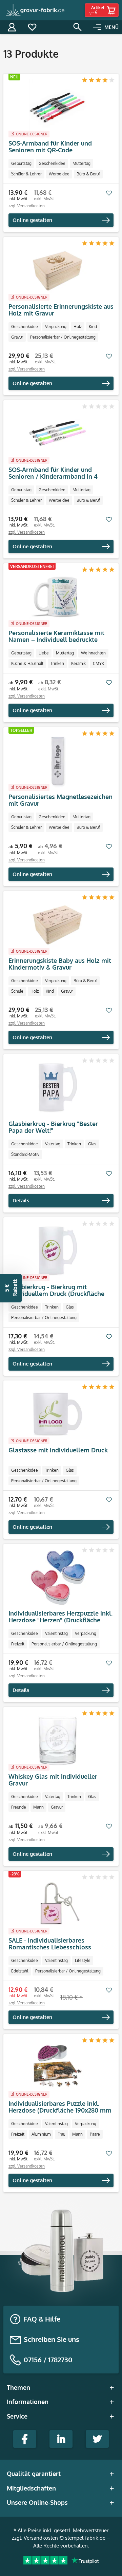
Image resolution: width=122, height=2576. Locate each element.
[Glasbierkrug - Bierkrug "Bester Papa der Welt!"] (58, 1088)
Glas (92, 1144)
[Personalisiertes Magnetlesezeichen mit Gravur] (58, 761)
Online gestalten (32, 220)
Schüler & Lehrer (26, 174)
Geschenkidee (52, 163)
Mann (38, 1807)
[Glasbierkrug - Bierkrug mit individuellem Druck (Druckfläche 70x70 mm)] (58, 1251)
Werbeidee (59, 174)
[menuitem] (106, 27)
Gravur (17, 337)
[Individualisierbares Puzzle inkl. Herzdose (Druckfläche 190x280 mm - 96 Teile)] (58, 2068)
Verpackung (56, 327)
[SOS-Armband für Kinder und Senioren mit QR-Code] (58, 108)
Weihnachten (93, 653)
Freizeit (18, 1644)
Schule (17, 991)
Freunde (19, 1807)
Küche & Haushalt (27, 663)
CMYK (98, 663)
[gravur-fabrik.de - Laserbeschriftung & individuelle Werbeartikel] (36, 10)
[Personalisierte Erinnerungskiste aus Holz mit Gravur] (58, 271)
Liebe (44, 653)
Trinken (57, 663)
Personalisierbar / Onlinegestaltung (63, 337)
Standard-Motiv (25, 1154)
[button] (11, 1288)
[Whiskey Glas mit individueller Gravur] (58, 1741)
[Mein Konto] (12, 27)
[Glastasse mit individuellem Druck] (58, 1414)
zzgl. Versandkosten (27, 206)
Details (21, 1200)
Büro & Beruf (88, 174)
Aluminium (41, 2134)
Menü (111, 27)
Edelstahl (20, 1971)
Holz (78, 327)
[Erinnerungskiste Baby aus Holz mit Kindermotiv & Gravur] (58, 925)
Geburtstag (21, 163)
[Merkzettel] (32, 27)
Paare (95, 2134)
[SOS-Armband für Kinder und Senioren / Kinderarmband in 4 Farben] (58, 434)
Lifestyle (83, 1960)
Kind (93, 327)
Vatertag (53, 1144)
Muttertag (82, 163)
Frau (61, 2134)
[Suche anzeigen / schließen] (78, 27)
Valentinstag (56, 1633)
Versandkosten (41, 2538)
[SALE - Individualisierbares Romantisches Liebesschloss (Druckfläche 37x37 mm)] (58, 1905)
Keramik (78, 663)
